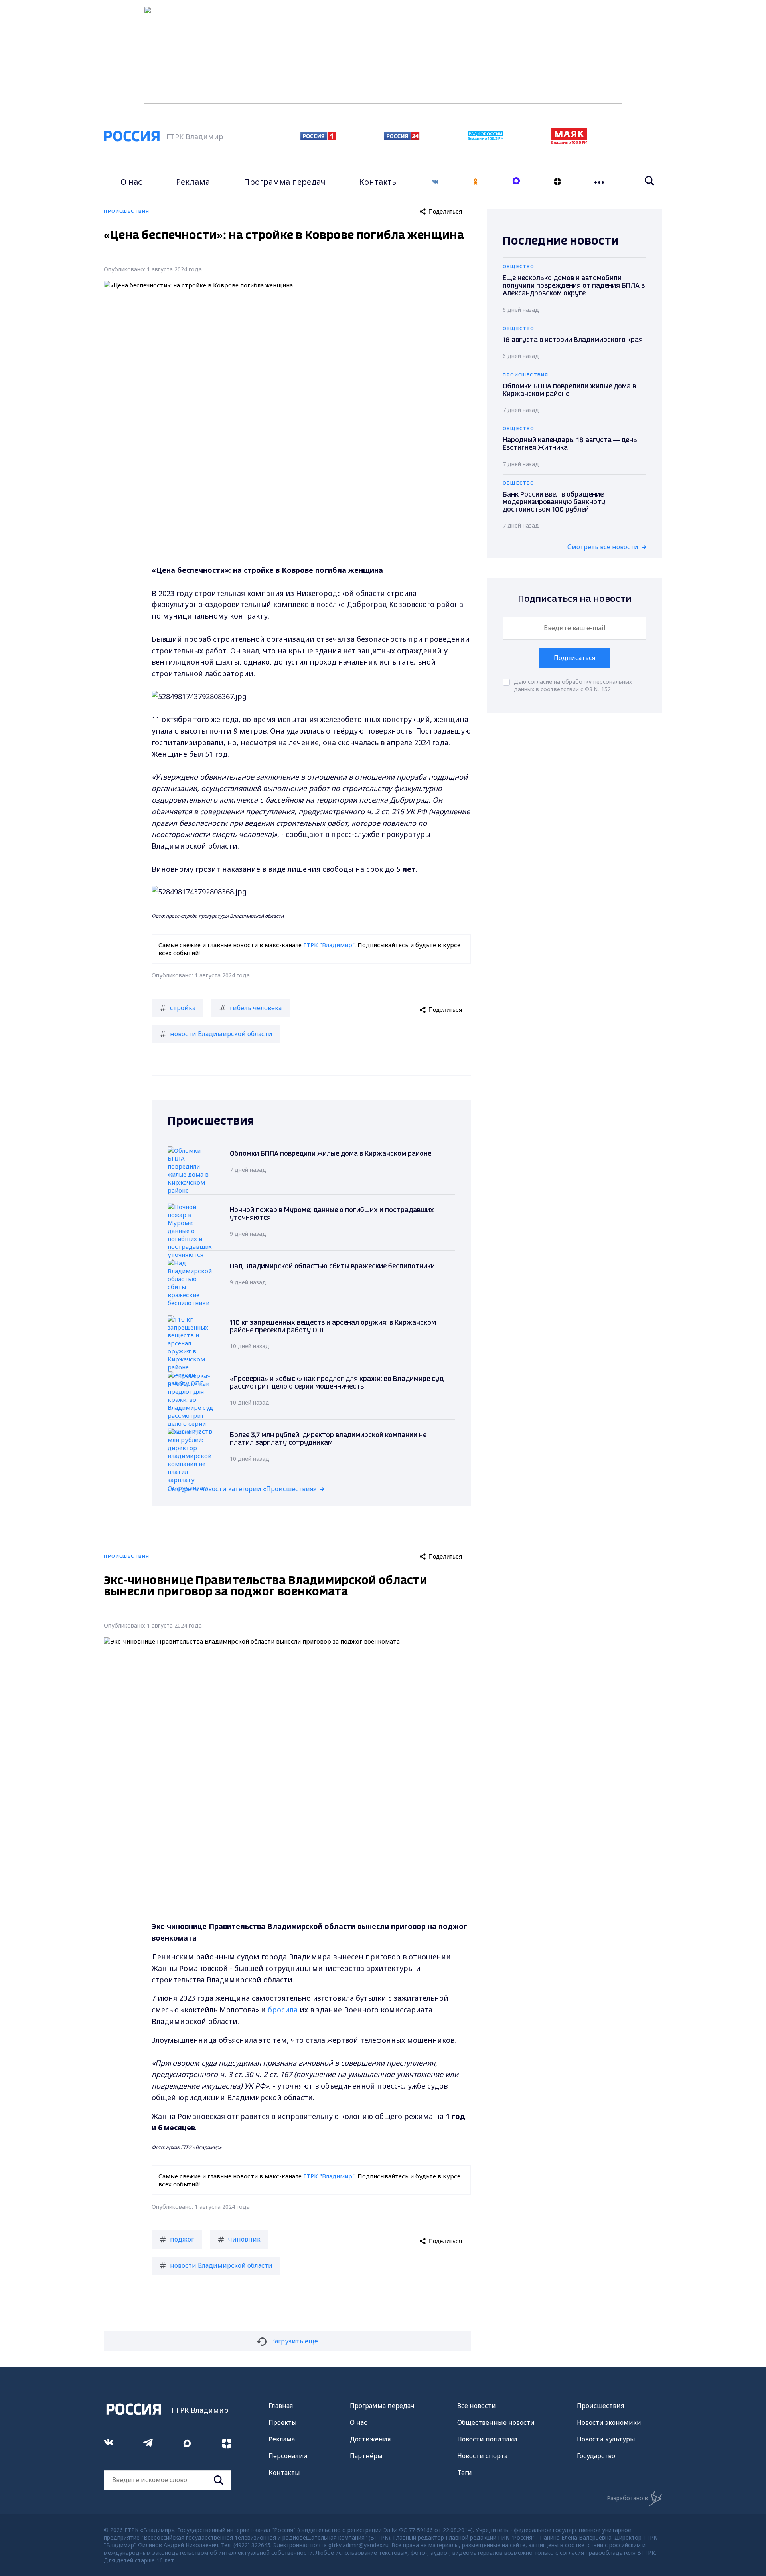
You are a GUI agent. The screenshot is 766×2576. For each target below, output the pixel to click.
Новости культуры (606, 2439)
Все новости (477, 2406)
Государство (596, 2456)
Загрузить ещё (295, 2341)
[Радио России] (486, 138)
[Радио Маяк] (569, 142)
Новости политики (487, 2439)
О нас (131, 182)
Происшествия (600, 2406)
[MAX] (516, 182)
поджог (182, 2239)
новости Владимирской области (221, 1034)
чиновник (244, 2239)
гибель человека (256, 1008)
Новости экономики (609, 2422)
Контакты (379, 182)
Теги (465, 2473)
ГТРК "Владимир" (329, 945)
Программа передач (285, 182)
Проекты (283, 2422)
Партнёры (366, 2456)
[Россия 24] (402, 138)
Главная (281, 2406)
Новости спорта (482, 2456)
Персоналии (288, 2456)
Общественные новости (496, 2422)
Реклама (193, 182)
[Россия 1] (318, 138)
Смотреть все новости (603, 547)
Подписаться (574, 658)
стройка (183, 1008)
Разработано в (627, 2498)
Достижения (370, 2439)
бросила (283, 2010)
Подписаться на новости (575, 599)
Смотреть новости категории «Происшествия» (242, 1489)
